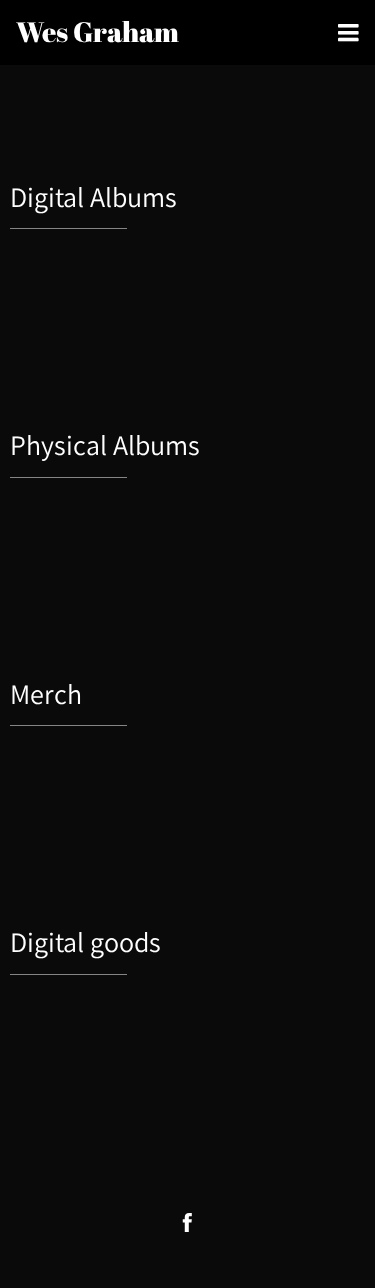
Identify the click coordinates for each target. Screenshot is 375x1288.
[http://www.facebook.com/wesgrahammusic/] (187, 1222)
